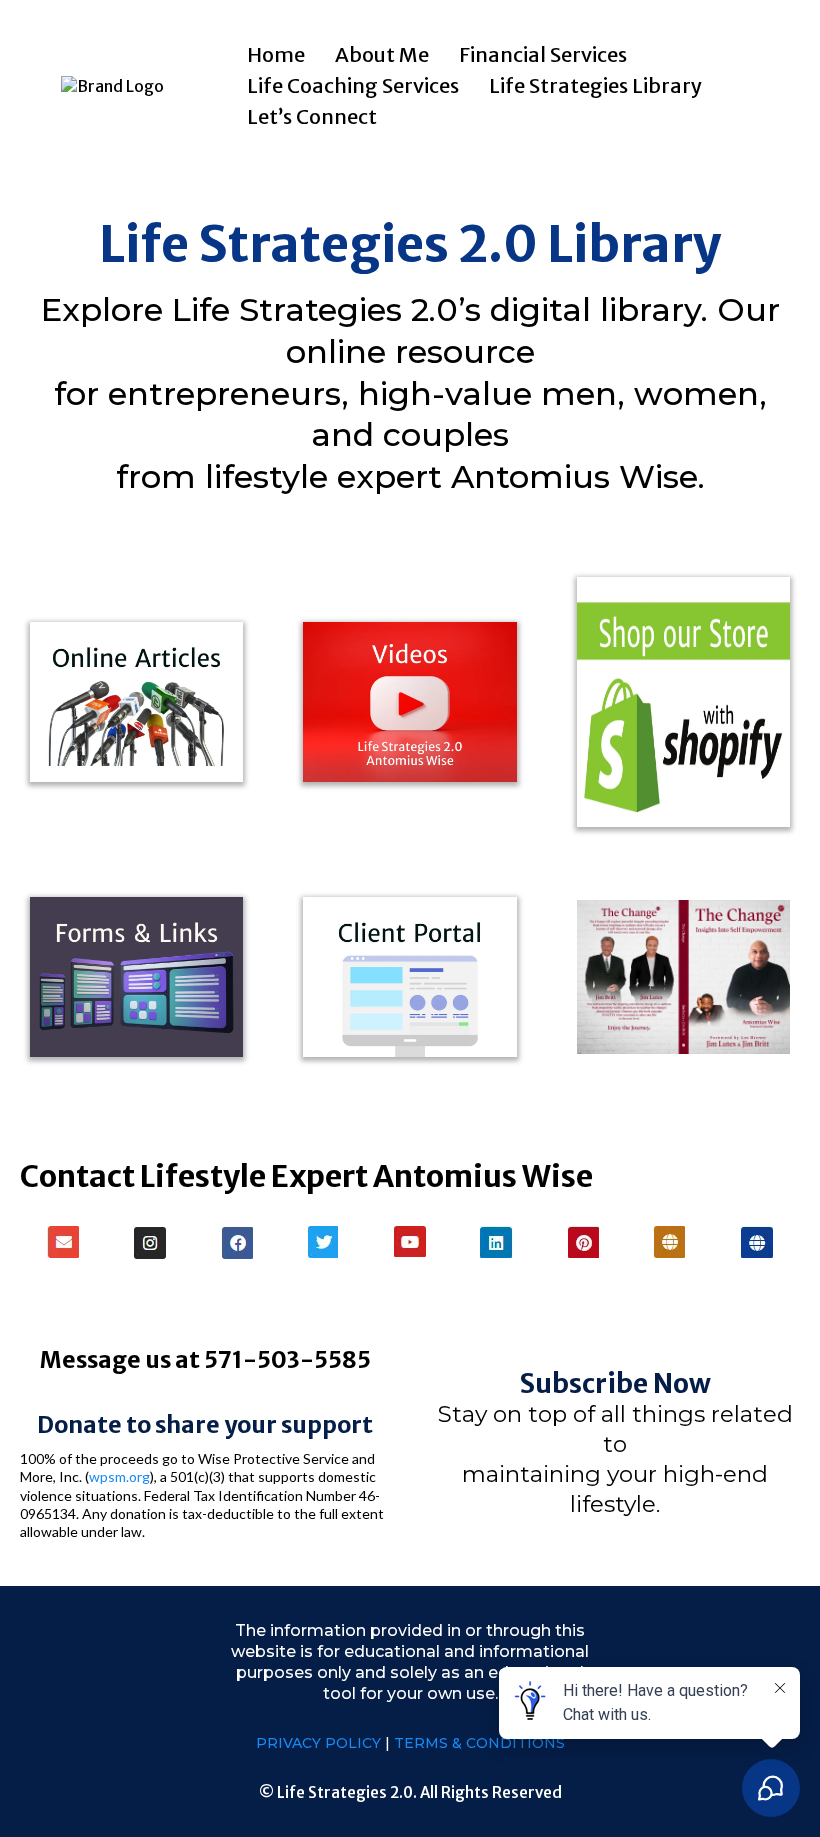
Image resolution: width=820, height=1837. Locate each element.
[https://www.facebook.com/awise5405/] (236, 1242)
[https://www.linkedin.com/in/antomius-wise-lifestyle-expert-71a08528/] (496, 1242)
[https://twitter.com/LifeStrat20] (323, 1242)
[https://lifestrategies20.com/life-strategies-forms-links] (136, 977)
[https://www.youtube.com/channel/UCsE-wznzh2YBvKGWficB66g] (409, 702)
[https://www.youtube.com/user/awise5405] (410, 1241)
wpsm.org (119, 1476)
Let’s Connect (312, 116)
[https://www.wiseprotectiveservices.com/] (756, 1242)
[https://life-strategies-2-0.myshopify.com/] (683, 702)
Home (276, 54)
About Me (382, 54)
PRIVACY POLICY (320, 1743)
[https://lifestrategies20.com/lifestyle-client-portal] (409, 977)
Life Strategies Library (595, 85)
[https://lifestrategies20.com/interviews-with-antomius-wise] (136, 702)
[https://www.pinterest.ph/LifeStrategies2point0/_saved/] (583, 1242)
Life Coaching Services (353, 85)
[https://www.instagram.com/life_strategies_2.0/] (150, 1243)
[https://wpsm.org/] (670, 1242)
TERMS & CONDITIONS (479, 1743)
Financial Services (543, 54)
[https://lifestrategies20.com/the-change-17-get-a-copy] (683, 977)
